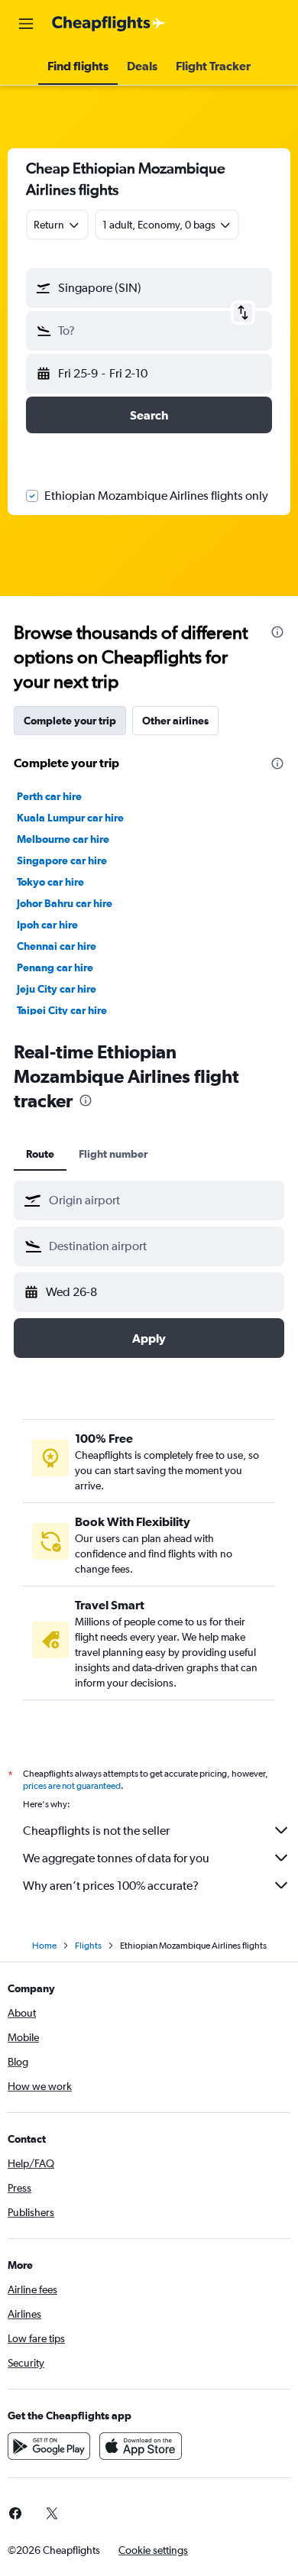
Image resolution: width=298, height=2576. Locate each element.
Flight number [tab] (113, 1154)
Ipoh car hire (47, 925)
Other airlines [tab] (175, 721)
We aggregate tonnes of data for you (116, 1858)
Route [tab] (40, 1154)
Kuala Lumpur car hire (70, 818)
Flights (88, 1946)
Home (44, 1946)
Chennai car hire (57, 946)
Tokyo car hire (50, 882)
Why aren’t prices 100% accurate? (111, 1886)
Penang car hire (55, 967)
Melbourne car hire (63, 839)
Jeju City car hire (57, 989)
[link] (52, 2513)
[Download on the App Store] (141, 2446)
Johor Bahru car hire (65, 903)
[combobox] (163, 1201)
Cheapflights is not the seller (96, 1831)
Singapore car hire (62, 860)
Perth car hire (49, 796)
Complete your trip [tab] (70, 721)
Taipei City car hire (62, 1010)
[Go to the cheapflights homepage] (109, 24)
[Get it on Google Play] (49, 2446)
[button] (26, 24)
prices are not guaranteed (72, 1786)
